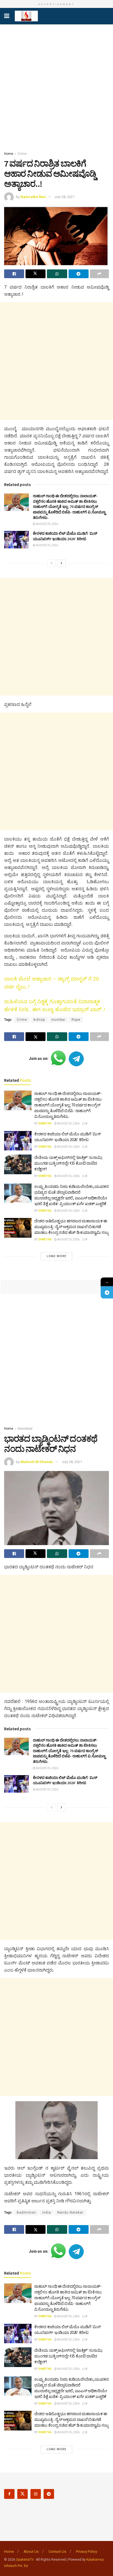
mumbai (58, 1020)
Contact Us (57, 2552)
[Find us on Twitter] (22, 2494)
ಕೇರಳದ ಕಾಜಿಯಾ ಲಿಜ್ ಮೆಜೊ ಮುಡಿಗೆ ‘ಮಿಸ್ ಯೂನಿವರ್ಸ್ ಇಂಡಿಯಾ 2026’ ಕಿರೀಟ (65, 536)
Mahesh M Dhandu (37, 1462)
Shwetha (45, 1123)
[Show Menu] (7, 16)
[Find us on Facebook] (9, 2494)
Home (9, 154)
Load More (56, 1256)
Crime (22, 154)
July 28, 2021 (64, 197)
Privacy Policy (87, 2552)
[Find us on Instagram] (36, 2494)
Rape (76, 1020)
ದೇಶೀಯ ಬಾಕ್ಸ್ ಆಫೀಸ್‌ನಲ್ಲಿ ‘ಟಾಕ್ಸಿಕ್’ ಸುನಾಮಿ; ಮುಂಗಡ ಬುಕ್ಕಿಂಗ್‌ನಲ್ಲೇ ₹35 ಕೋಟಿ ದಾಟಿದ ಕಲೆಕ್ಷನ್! (68, 1163)
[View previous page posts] (52, 563)
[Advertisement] (56, 86)
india (47, 2212)
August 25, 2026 (47, 524)
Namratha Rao (33, 197)
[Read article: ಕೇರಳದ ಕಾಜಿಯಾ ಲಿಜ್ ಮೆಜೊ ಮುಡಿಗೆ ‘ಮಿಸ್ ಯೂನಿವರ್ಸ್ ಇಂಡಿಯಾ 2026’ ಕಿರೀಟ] (16, 540)
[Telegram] (107, 1293)
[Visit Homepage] (26, 16)
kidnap (39, 1020)
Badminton (26, 2212)
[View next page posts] (61, 563)
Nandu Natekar (70, 2212)
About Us (31, 2552)
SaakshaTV (25, 2560)
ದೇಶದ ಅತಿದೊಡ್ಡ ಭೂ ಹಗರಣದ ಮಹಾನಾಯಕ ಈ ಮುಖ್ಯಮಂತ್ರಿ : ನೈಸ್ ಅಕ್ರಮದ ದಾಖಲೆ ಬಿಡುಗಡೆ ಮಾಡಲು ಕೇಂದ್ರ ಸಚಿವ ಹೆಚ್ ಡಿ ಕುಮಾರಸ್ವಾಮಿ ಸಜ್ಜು (71, 1227)
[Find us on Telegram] (49, 2494)
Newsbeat (25, 1429)
